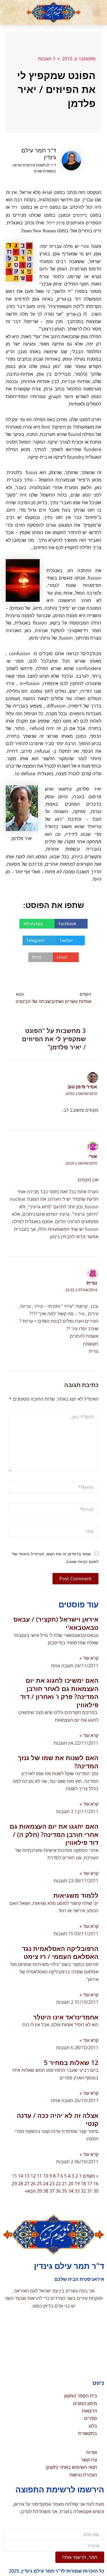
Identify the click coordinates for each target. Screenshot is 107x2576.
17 (90, 2184)
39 (39, 2191)
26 (33, 2184)
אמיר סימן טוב (82, 1087)
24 (46, 2184)
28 (21, 2184)
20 (71, 2184)
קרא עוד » (89, 1658)
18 (83, 2184)
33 (77, 2191)
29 (14, 2184)
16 (96, 2184)
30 (96, 2191)
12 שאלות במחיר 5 (71, 2062)
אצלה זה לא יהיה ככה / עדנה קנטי (58, 2119)
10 (46, 2176)
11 (39, 2176)
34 (71, 2191)
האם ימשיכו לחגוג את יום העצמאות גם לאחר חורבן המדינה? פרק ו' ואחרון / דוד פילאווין (59, 1692)
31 (90, 2191)
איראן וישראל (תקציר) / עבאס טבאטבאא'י (56, 1623)
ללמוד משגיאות (76, 1895)
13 (27, 2176)
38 (46, 2191)
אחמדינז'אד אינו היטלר (66, 2017)
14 (21, 2176)
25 (39, 2184)
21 (64, 2184)
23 (52, 2184)
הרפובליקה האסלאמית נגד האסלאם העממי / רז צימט (60, 1952)
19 (77, 2184)
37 (52, 2191)
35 (64, 2191)
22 (58, 2184)
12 (33, 2176)
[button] (96, 13)
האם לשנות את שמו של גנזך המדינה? (58, 1762)
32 (83, 2191)
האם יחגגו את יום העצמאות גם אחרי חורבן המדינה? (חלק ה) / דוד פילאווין (54, 1834)
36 (58, 2191)
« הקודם (91, 2176)
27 (27, 2184)
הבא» (30, 2191)
